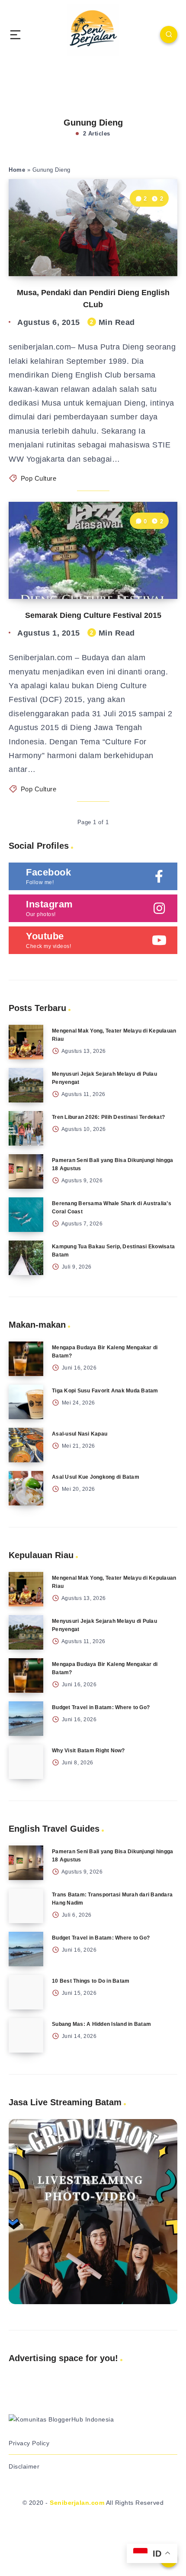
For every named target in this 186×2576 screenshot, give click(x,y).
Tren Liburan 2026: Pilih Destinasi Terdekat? (108, 1117)
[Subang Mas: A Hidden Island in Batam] (26, 2035)
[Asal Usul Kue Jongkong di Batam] (26, 1488)
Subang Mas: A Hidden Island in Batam (101, 2024)
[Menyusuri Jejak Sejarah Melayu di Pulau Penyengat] (26, 1085)
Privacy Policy (29, 2443)
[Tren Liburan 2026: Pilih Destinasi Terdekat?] (26, 1128)
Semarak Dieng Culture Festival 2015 (93, 615)
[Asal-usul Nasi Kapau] (26, 1445)
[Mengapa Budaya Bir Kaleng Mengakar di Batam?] (26, 1359)
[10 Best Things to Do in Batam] (26, 1992)
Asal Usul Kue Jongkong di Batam (96, 1477)
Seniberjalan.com (77, 2503)
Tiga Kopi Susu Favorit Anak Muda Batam (105, 1391)
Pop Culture (39, 478)
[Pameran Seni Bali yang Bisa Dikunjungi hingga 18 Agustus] (26, 1171)
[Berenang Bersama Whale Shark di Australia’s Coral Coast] (26, 1215)
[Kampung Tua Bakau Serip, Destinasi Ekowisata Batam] (26, 1258)
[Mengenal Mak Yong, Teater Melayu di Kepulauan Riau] (26, 1042)
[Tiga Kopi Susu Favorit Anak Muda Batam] (26, 1402)
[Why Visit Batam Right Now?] (26, 1762)
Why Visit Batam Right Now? (88, 1751)
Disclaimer (24, 2466)
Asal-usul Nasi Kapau (80, 1434)
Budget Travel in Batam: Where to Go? (101, 1707)
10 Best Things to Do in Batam (91, 1981)
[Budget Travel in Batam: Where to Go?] (26, 1719)
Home (17, 170)
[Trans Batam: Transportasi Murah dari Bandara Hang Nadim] (26, 1906)
